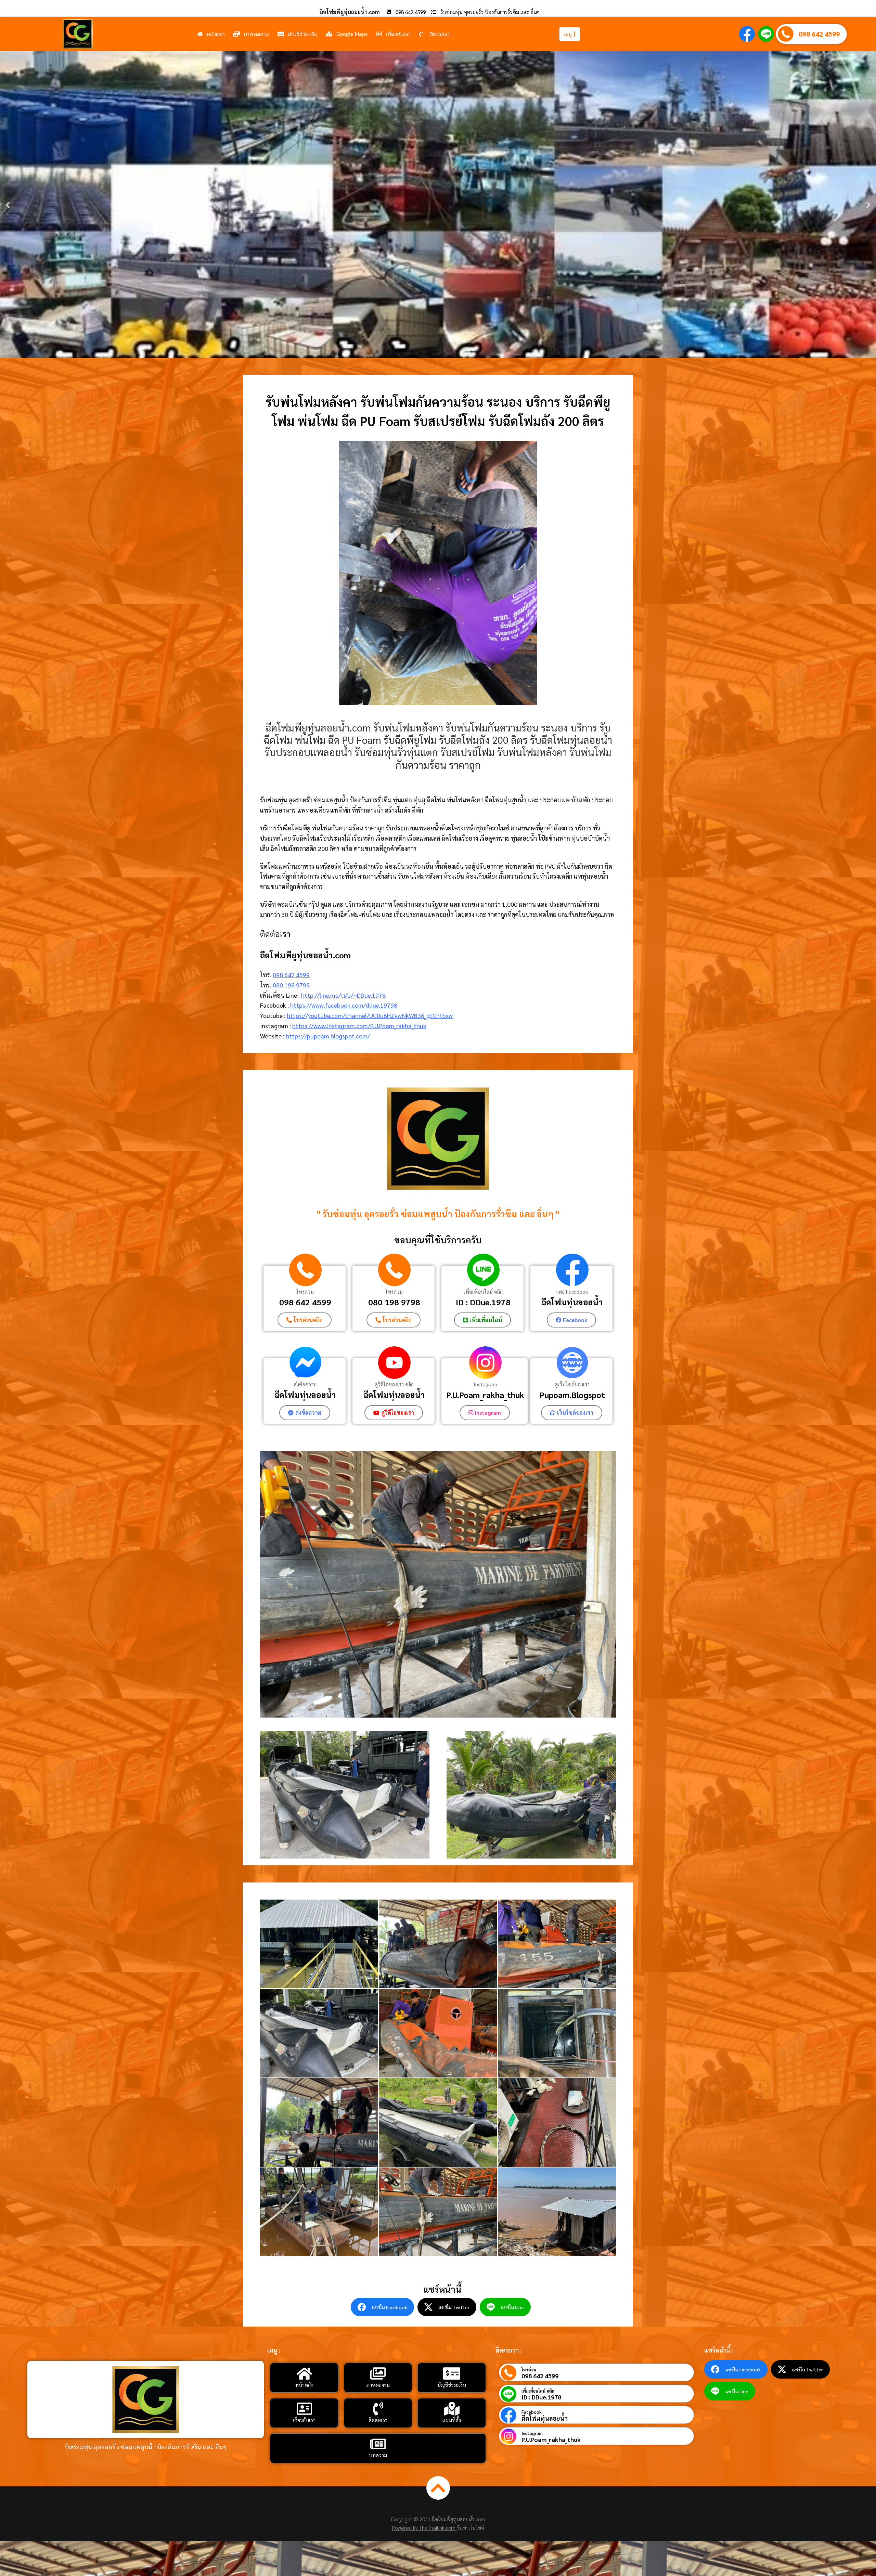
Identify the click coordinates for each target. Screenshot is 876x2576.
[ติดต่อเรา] (378, 2409)
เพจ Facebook (572, 1291)
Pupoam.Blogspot (572, 1395)
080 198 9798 (291, 985)
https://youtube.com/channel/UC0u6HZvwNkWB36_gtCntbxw (370, 1015)
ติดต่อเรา (378, 2420)
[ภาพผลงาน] (378, 2373)
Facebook (532, 2412)
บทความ (378, 2455)
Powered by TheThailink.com (424, 2528)
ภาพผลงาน (378, 2385)
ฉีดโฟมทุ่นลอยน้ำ (572, 1302)
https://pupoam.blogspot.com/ (328, 1036)
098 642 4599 (819, 34)
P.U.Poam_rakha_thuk (485, 1395)
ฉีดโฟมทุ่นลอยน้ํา (394, 1395)
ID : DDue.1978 (483, 1302)
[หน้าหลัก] (304, 2373)
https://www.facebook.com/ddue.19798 (344, 1005)
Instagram (485, 1384)
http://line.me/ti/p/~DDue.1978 (343, 995)
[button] (8, 205)
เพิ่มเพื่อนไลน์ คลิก (483, 1291)
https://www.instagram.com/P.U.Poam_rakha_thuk (359, 1026)
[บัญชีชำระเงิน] (452, 2373)
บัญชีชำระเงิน (452, 2385)
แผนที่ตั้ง (452, 2420)
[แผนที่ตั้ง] (452, 2409)
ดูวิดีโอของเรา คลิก (394, 1384)
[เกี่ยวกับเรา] (304, 2409)
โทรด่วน (305, 1291)
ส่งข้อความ (305, 1384)
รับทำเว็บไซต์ (471, 2528)
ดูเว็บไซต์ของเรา (572, 1384)
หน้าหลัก (304, 2385)
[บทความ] (378, 2444)
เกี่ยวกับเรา (304, 2420)
